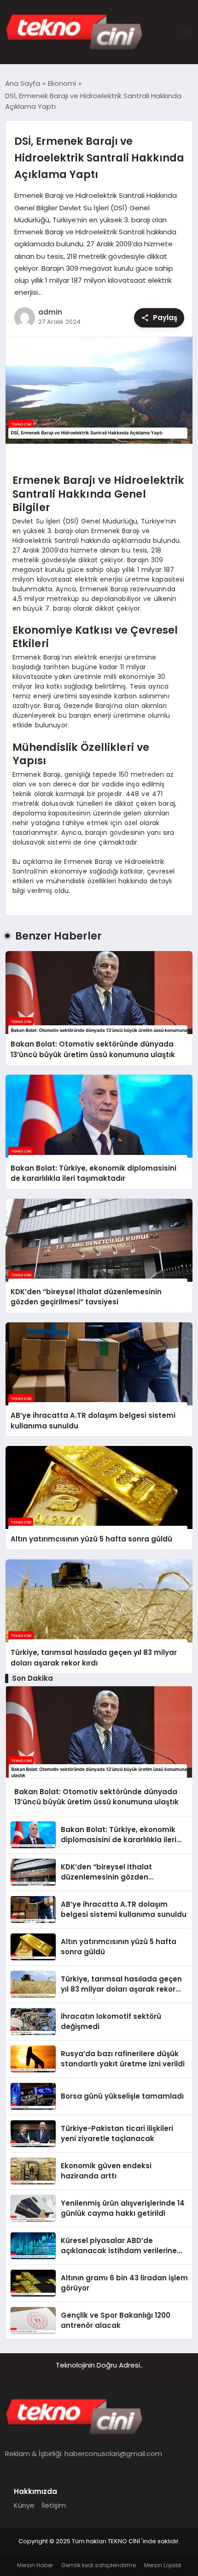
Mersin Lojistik (163, 2565)
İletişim (54, 2505)
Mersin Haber (35, 2565)
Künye (24, 2505)
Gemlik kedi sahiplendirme (99, 2565)
